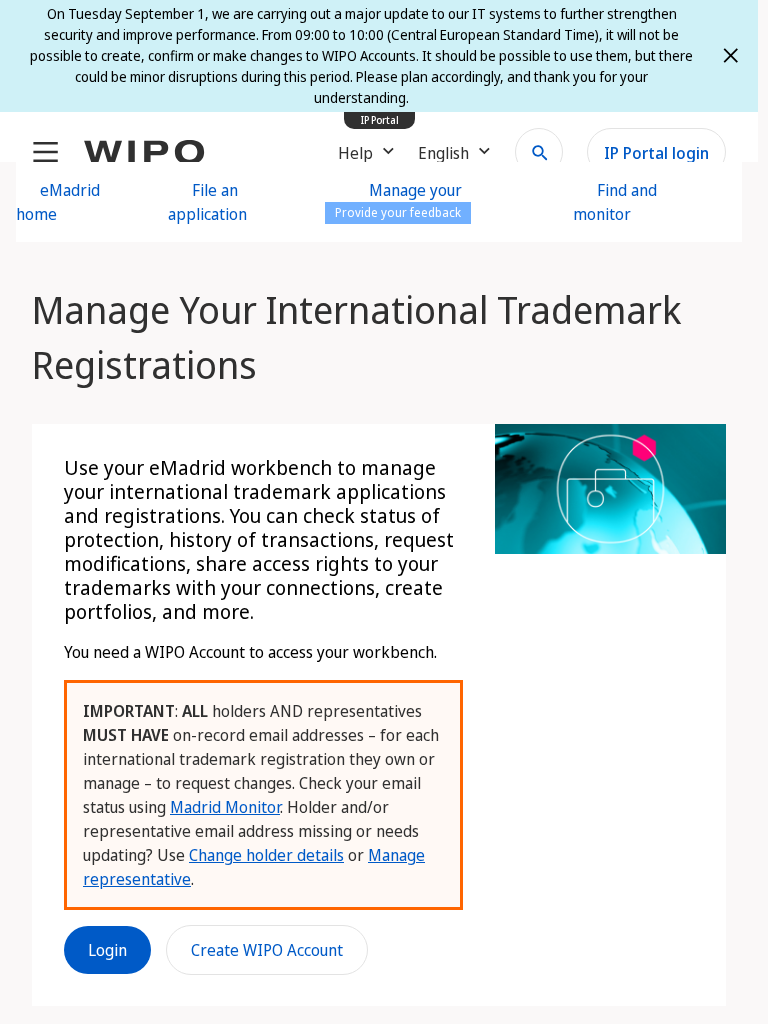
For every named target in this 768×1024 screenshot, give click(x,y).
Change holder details (266, 855)
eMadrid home (58, 202)
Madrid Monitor (225, 807)
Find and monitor (615, 202)
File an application (207, 202)
